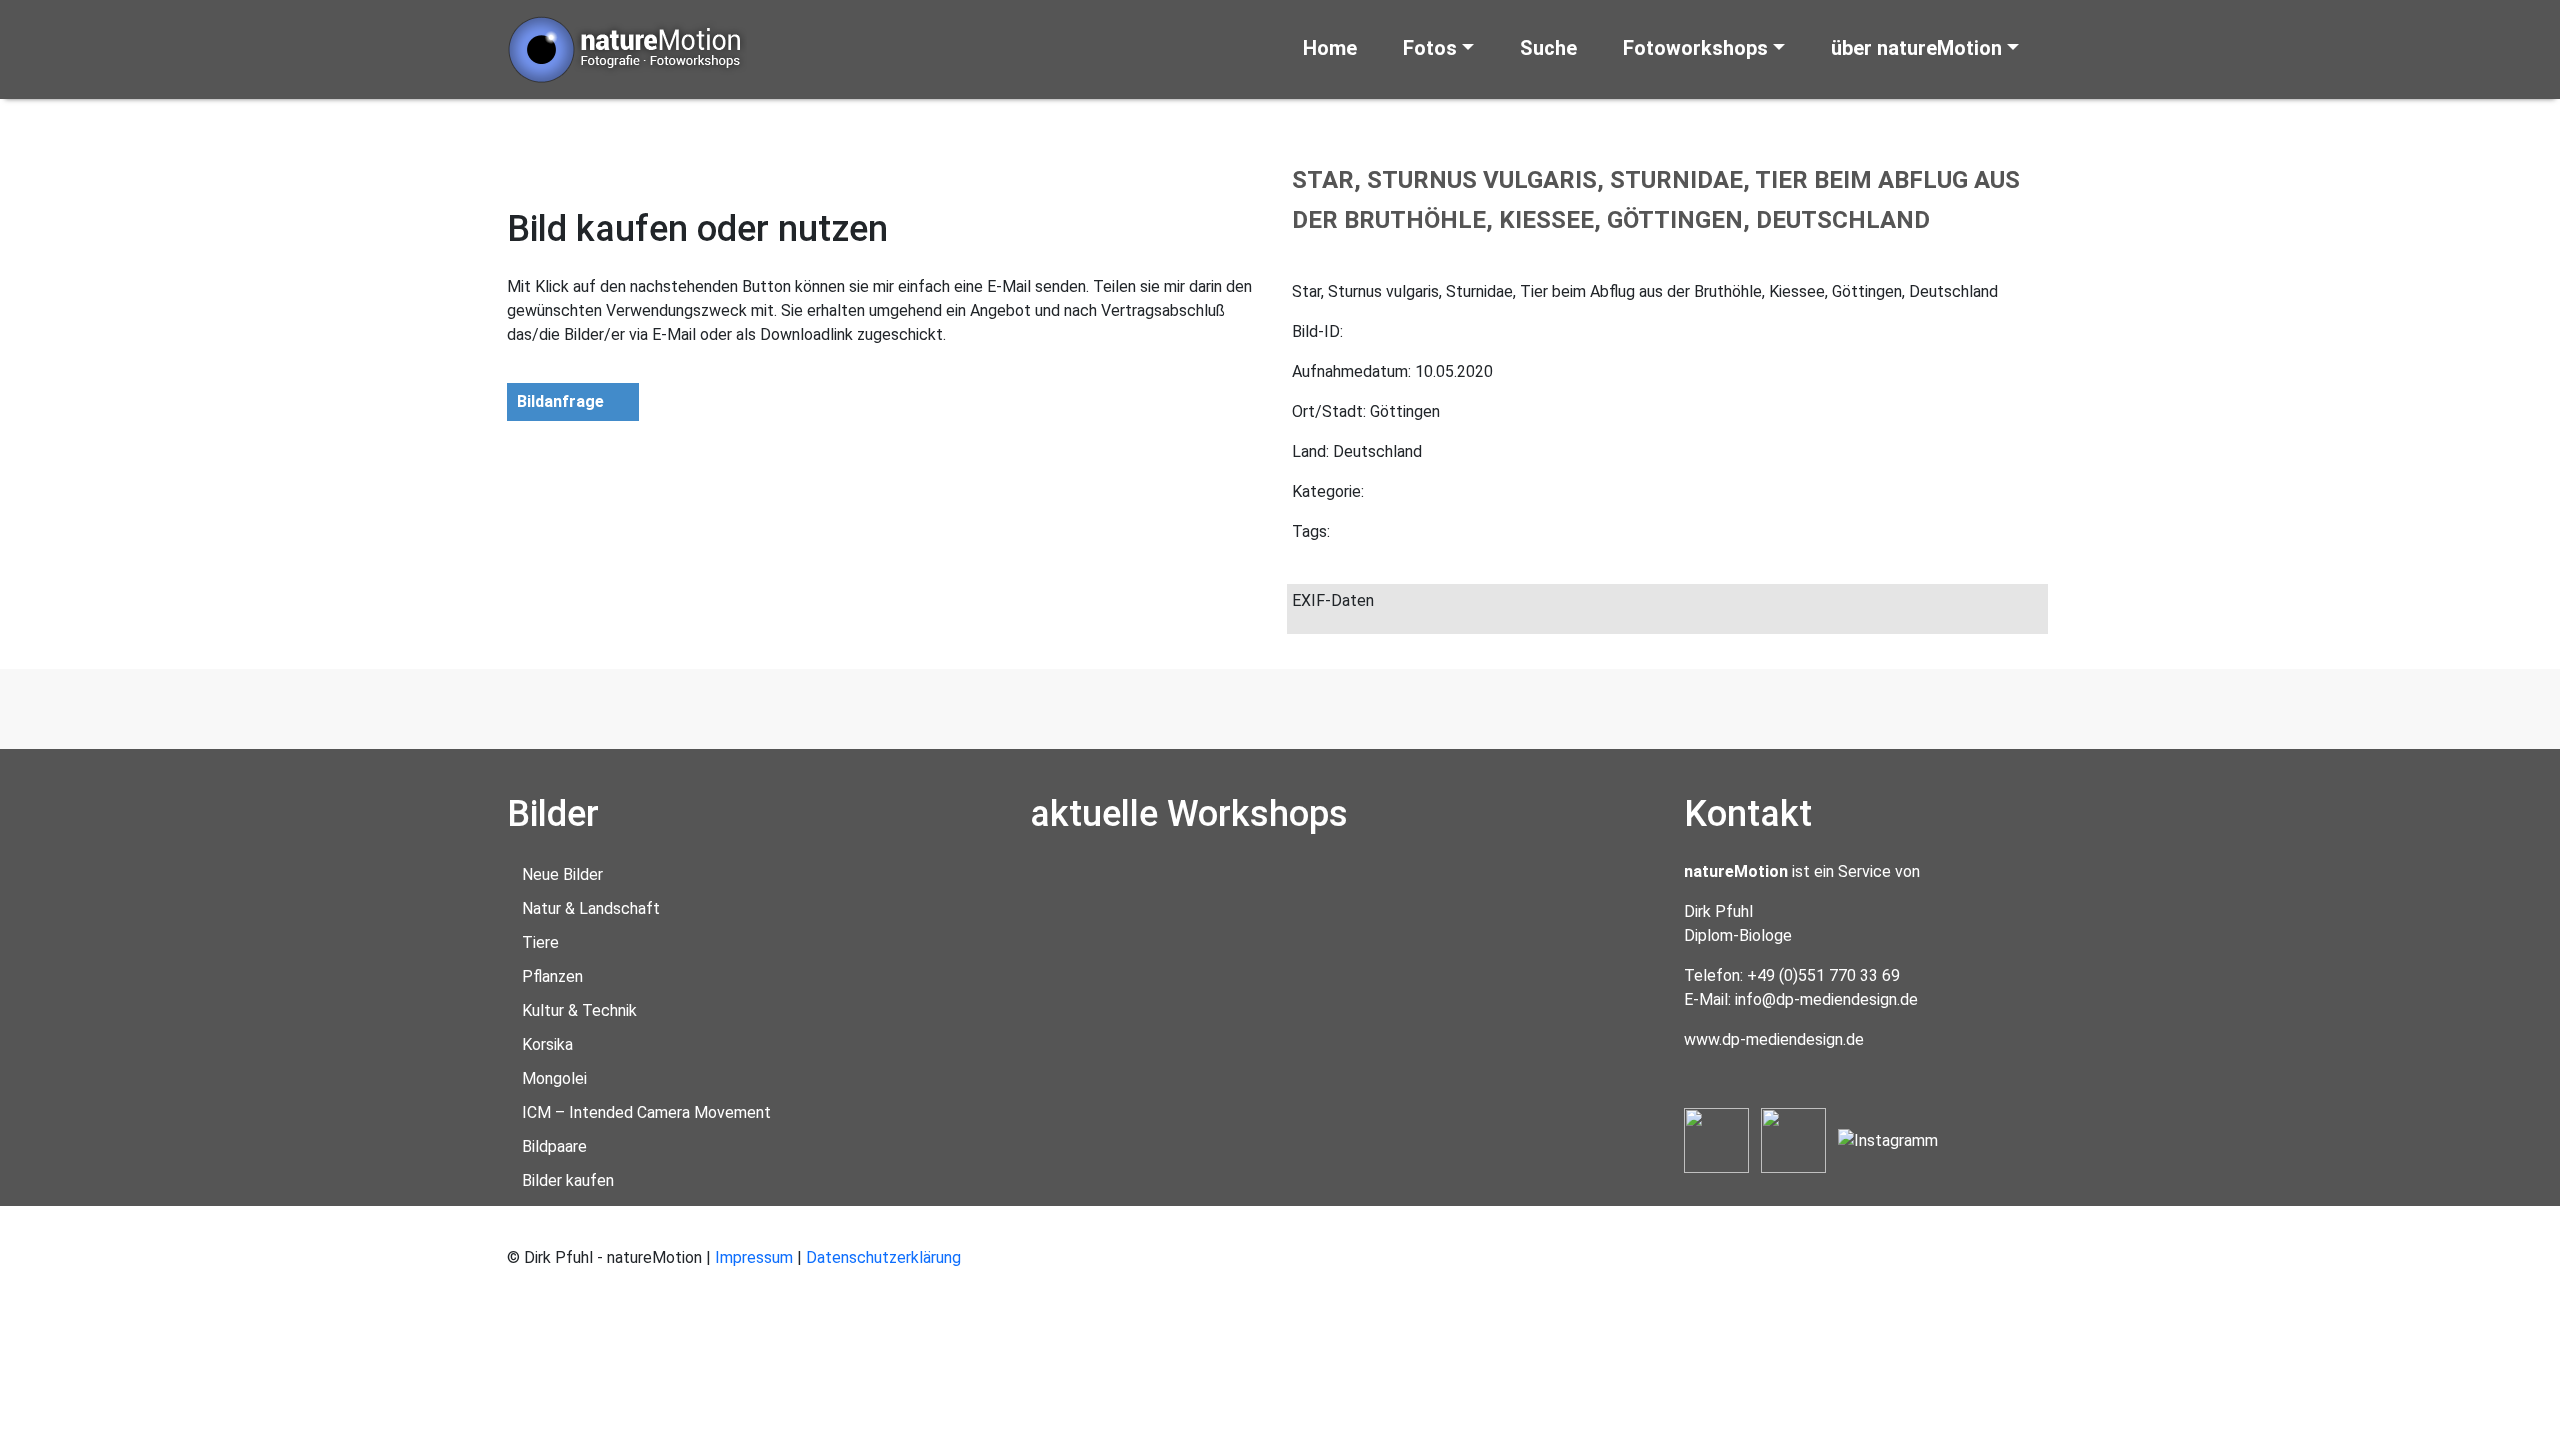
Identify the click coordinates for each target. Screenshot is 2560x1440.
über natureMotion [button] (1916, 48)
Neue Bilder (562, 874)
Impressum (754, 1257)
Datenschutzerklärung (883, 1257)
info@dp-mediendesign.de (1826, 999)
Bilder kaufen (568, 1180)
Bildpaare (554, 1146)
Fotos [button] (1430, 48)
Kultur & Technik (579, 1010)
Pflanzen (552, 976)
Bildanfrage (560, 401)
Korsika (547, 1044)
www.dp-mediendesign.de (1774, 1039)
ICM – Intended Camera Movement (646, 1112)
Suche (1548, 48)
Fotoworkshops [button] (1695, 48)
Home (1330, 48)
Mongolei (554, 1078)
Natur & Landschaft (591, 908)
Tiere (540, 942)
